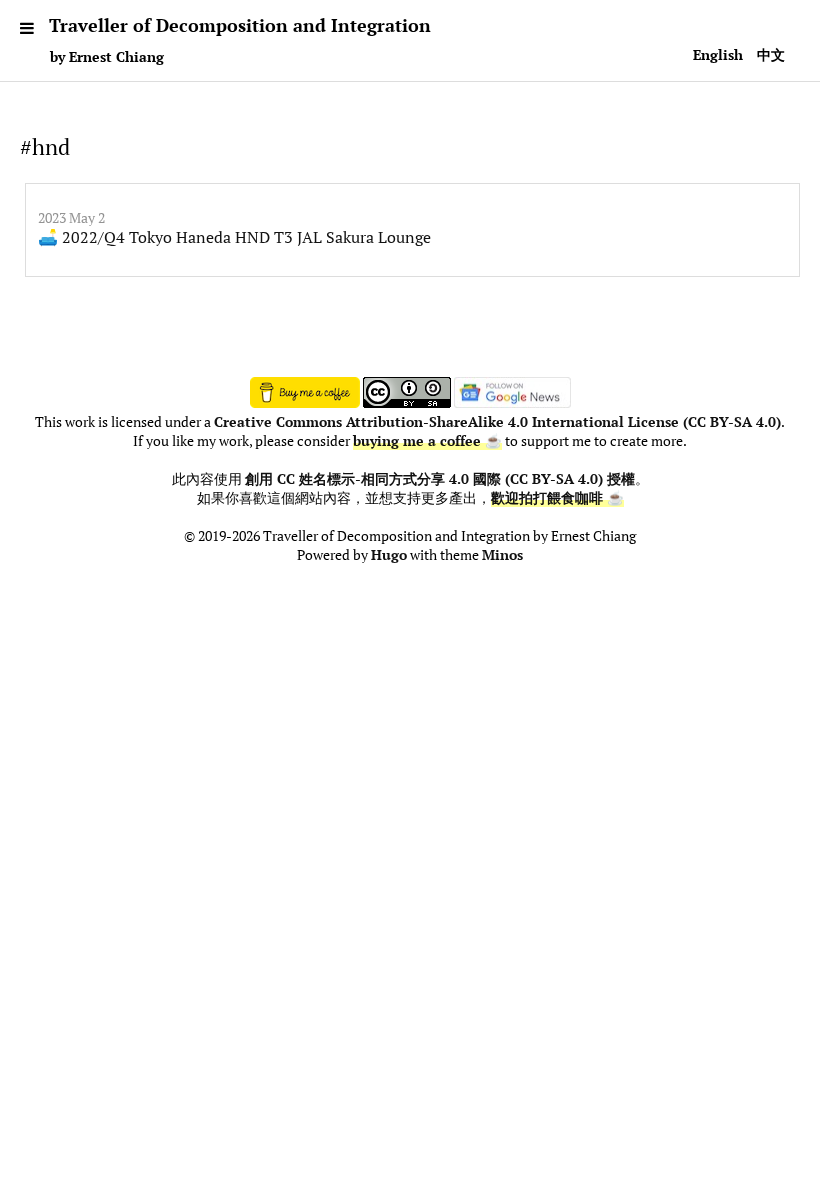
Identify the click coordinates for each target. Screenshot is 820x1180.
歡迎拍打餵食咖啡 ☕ (557, 498)
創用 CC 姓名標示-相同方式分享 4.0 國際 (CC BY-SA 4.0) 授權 (440, 479)
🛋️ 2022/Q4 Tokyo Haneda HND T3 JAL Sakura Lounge (234, 237)
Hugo (389, 555)
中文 (771, 54)
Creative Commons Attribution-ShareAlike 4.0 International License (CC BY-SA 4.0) (497, 422)
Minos (502, 555)
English (718, 54)
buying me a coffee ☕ (427, 441)
